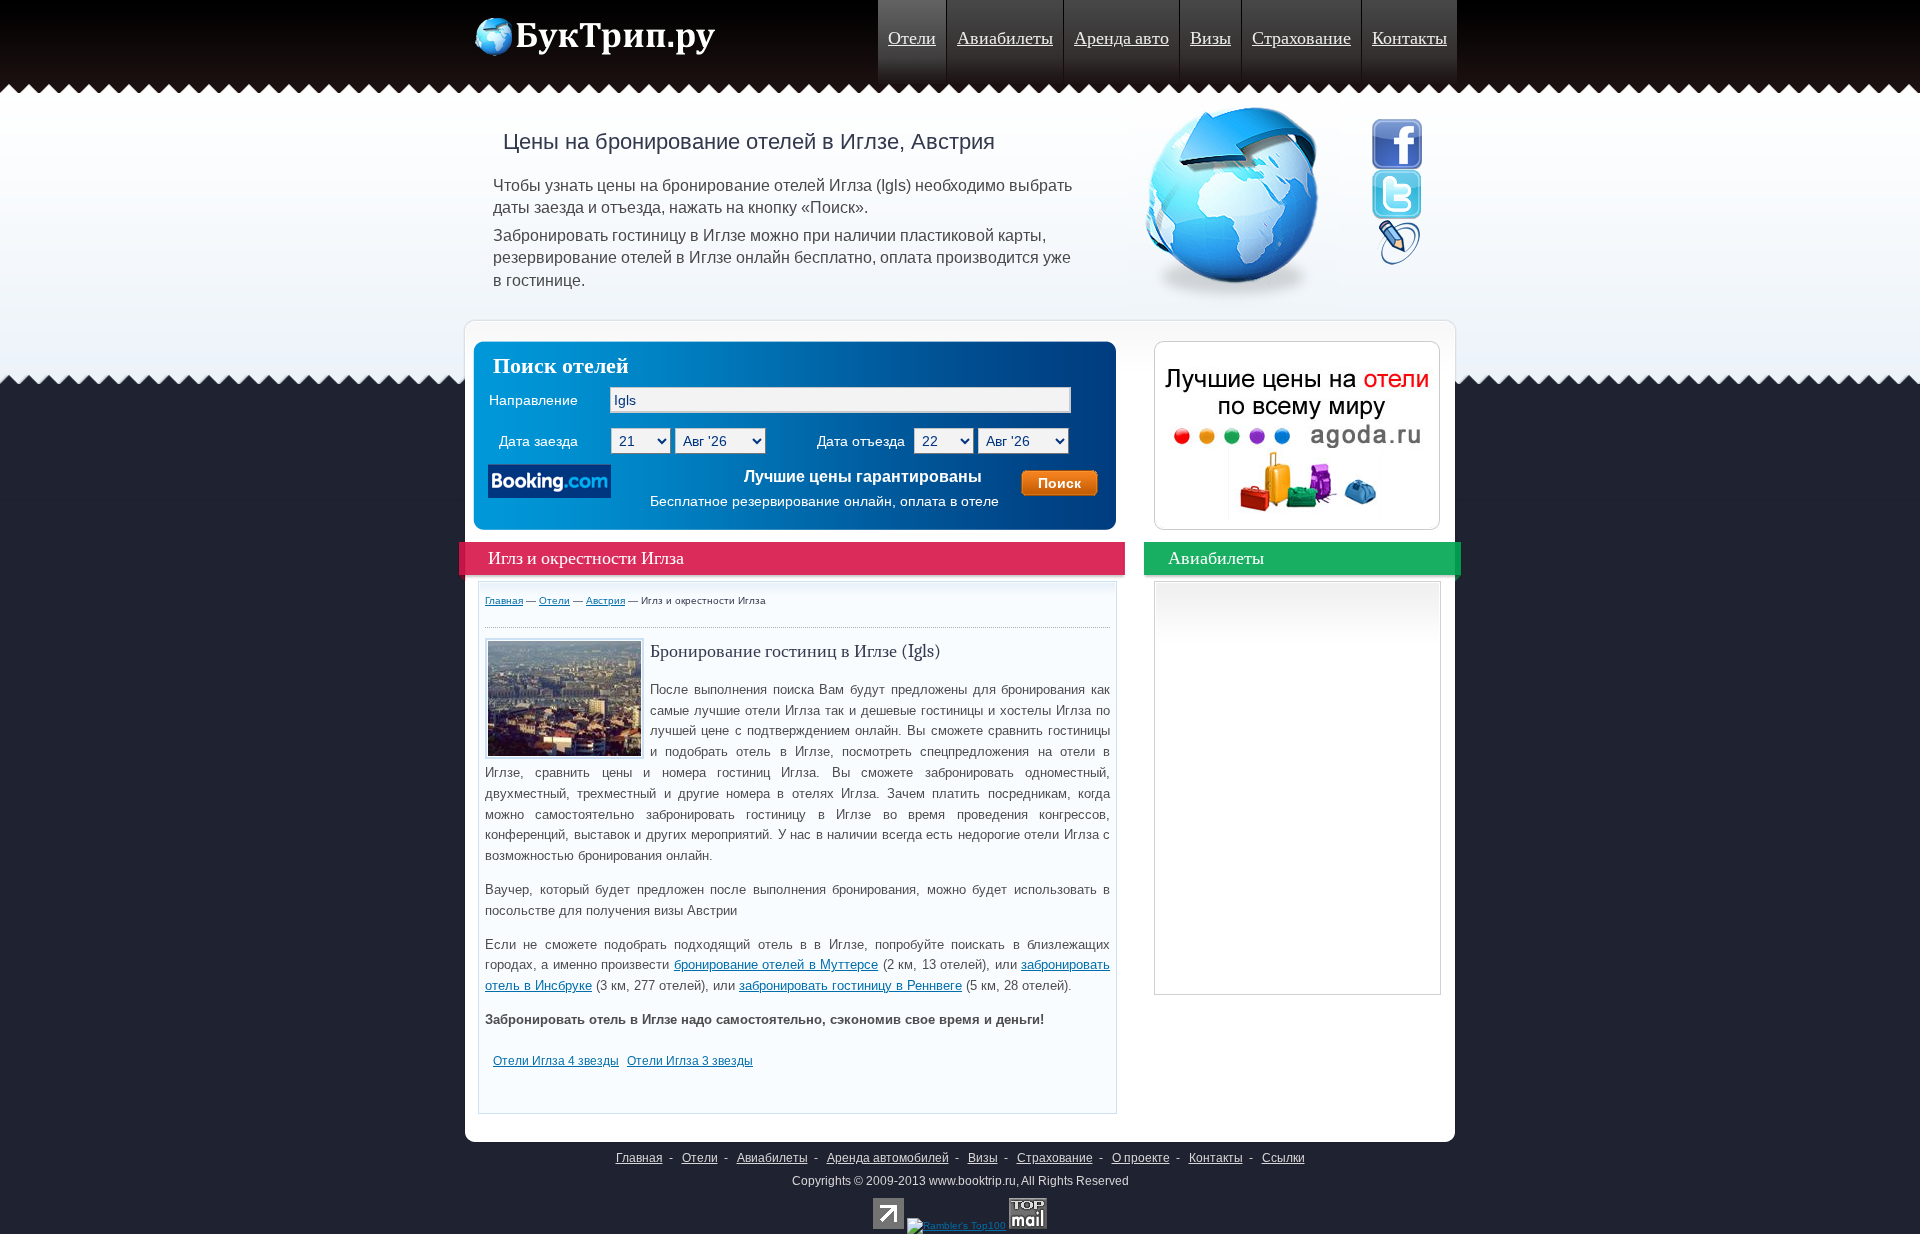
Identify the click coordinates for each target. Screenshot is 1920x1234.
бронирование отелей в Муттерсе (776, 964)
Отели (912, 38)
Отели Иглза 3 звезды (690, 1061)
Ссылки (1283, 1158)
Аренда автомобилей (888, 1158)
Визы (1210, 38)
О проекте (1141, 1158)
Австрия (605, 600)
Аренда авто (1121, 38)
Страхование (1301, 38)
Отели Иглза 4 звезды (556, 1061)
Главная (504, 600)
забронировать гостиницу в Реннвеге (850, 985)
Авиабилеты (1005, 38)
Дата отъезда (861, 441)
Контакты (1409, 38)
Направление (533, 400)
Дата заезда (538, 441)
